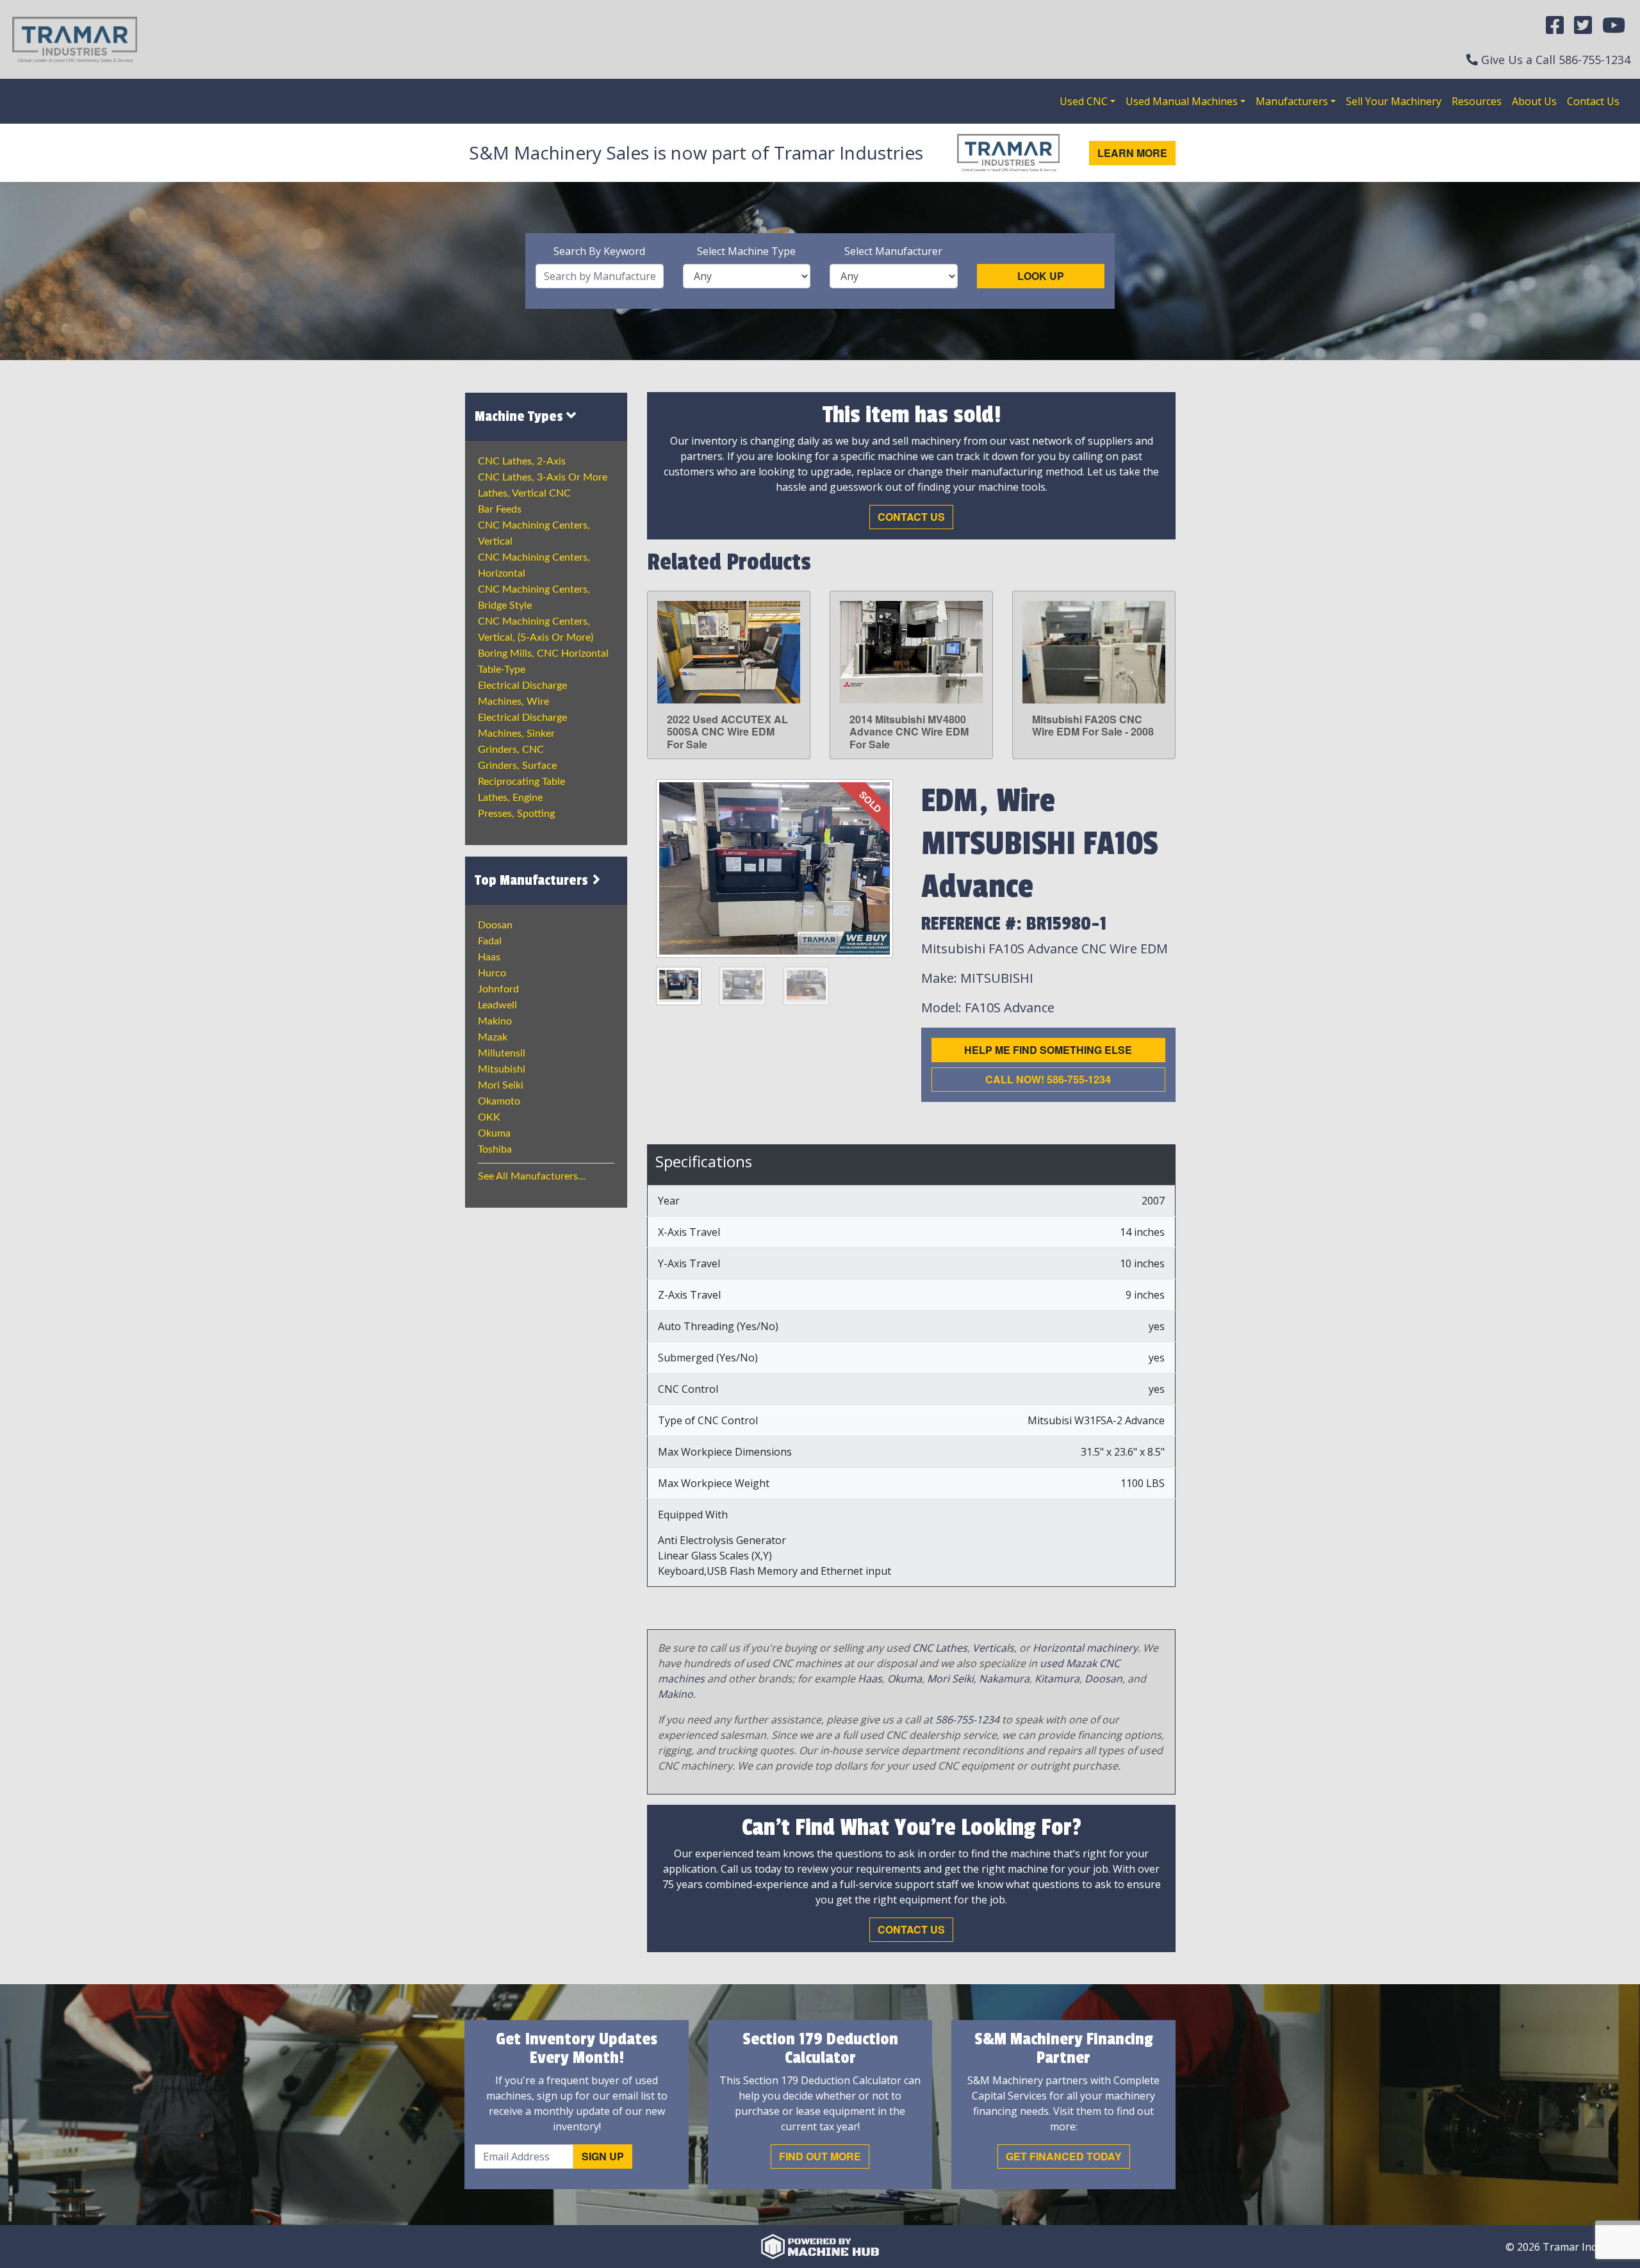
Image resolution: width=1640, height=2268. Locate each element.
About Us (1534, 101)
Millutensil (502, 1053)
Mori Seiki (501, 1085)
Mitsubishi (502, 1069)
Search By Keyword (599, 251)
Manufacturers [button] (1292, 101)
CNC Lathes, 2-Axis (522, 461)
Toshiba (495, 1149)
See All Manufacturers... (532, 1176)
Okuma (494, 1133)
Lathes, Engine (510, 798)
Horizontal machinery (1085, 1648)
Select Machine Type (746, 251)
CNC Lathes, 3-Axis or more (543, 477)
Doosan (495, 925)
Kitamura (1057, 1679)
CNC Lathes (940, 1648)
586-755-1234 (1595, 60)
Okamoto (499, 1101)
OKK (489, 1117)
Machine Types (521, 416)
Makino (495, 1021)
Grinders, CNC (511, 750)
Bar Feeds (500, 509)
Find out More (820, 2156)
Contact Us (1593, 101)
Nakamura (1004, 1679)
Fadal (490, 941)
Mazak (493, 1037)
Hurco (492, 973)
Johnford (498, 989)
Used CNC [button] (1084, 101)
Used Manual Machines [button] (1182, 101)
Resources (1477, 101)
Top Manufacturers (533, 880)
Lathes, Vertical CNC (524, 493)
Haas (489, 957)
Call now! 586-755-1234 (1048, 1079)
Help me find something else (1048, 1050)
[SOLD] (775, 867)
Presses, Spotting (516, 814)
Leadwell (497, 1005)
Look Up (1041, 276)
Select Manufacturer (893, 251)
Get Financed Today (1064, 2156)
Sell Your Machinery (1394, 101)
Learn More (1132, 153)
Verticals (993, 1648)
